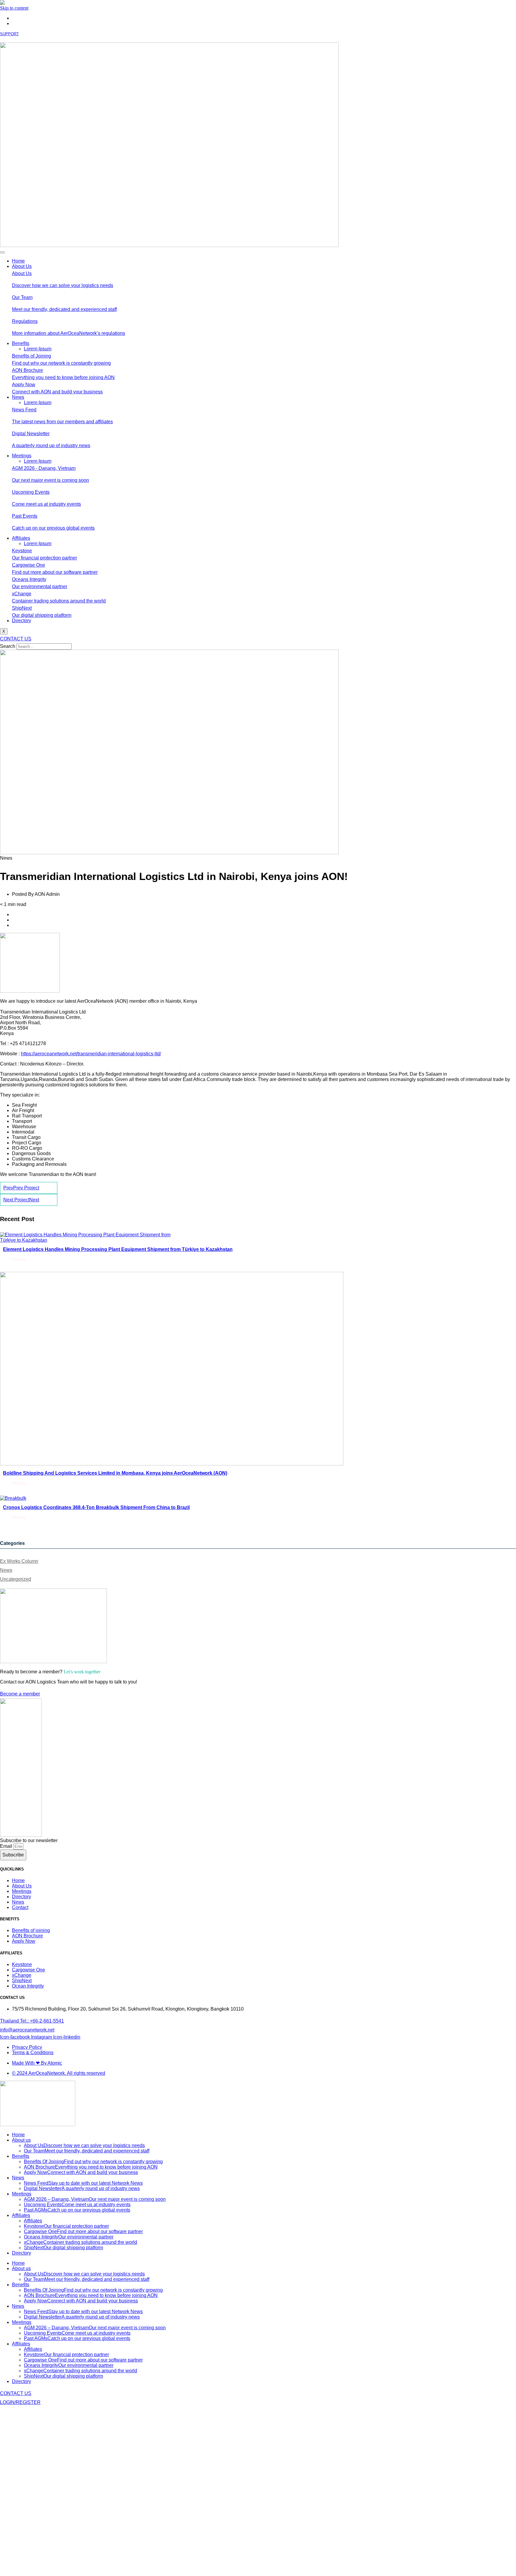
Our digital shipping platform (42, 615)
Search (8, 646)
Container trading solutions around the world (59, 601)
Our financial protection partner (44, 558)
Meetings (22, 456)
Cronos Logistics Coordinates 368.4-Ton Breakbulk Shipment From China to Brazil (96, 1507)
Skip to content (14, 8)
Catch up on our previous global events (53, 528)
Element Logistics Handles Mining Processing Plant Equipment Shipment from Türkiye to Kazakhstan (118, 1249)
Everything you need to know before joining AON (63, 377)
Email (7, 1846)
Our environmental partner (40, 586)
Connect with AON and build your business (57, 392)
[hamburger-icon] (2, 252)
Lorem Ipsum (38, 349)
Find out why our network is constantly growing (61, 363)
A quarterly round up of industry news (51, 446)
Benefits (21, 343)
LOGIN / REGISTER (18, 39)
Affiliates (21, 538)
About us (21, 2140)
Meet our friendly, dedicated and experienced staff (64, 309)
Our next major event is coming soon (50, 480)
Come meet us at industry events (46, 504)
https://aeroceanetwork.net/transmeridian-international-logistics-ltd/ (91, 1054)
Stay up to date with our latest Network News (83, 2183)
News (18, 397)
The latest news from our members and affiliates (62, 422)
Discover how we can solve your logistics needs (63, 285)
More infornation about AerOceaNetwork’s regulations (69, 333)
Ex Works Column (19, 1561)
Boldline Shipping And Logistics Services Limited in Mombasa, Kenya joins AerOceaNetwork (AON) (115, 1473)
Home (18, 261)
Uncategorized (16, 1579)
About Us (22, 266)
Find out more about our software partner (55, 572)
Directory (21, 621)
